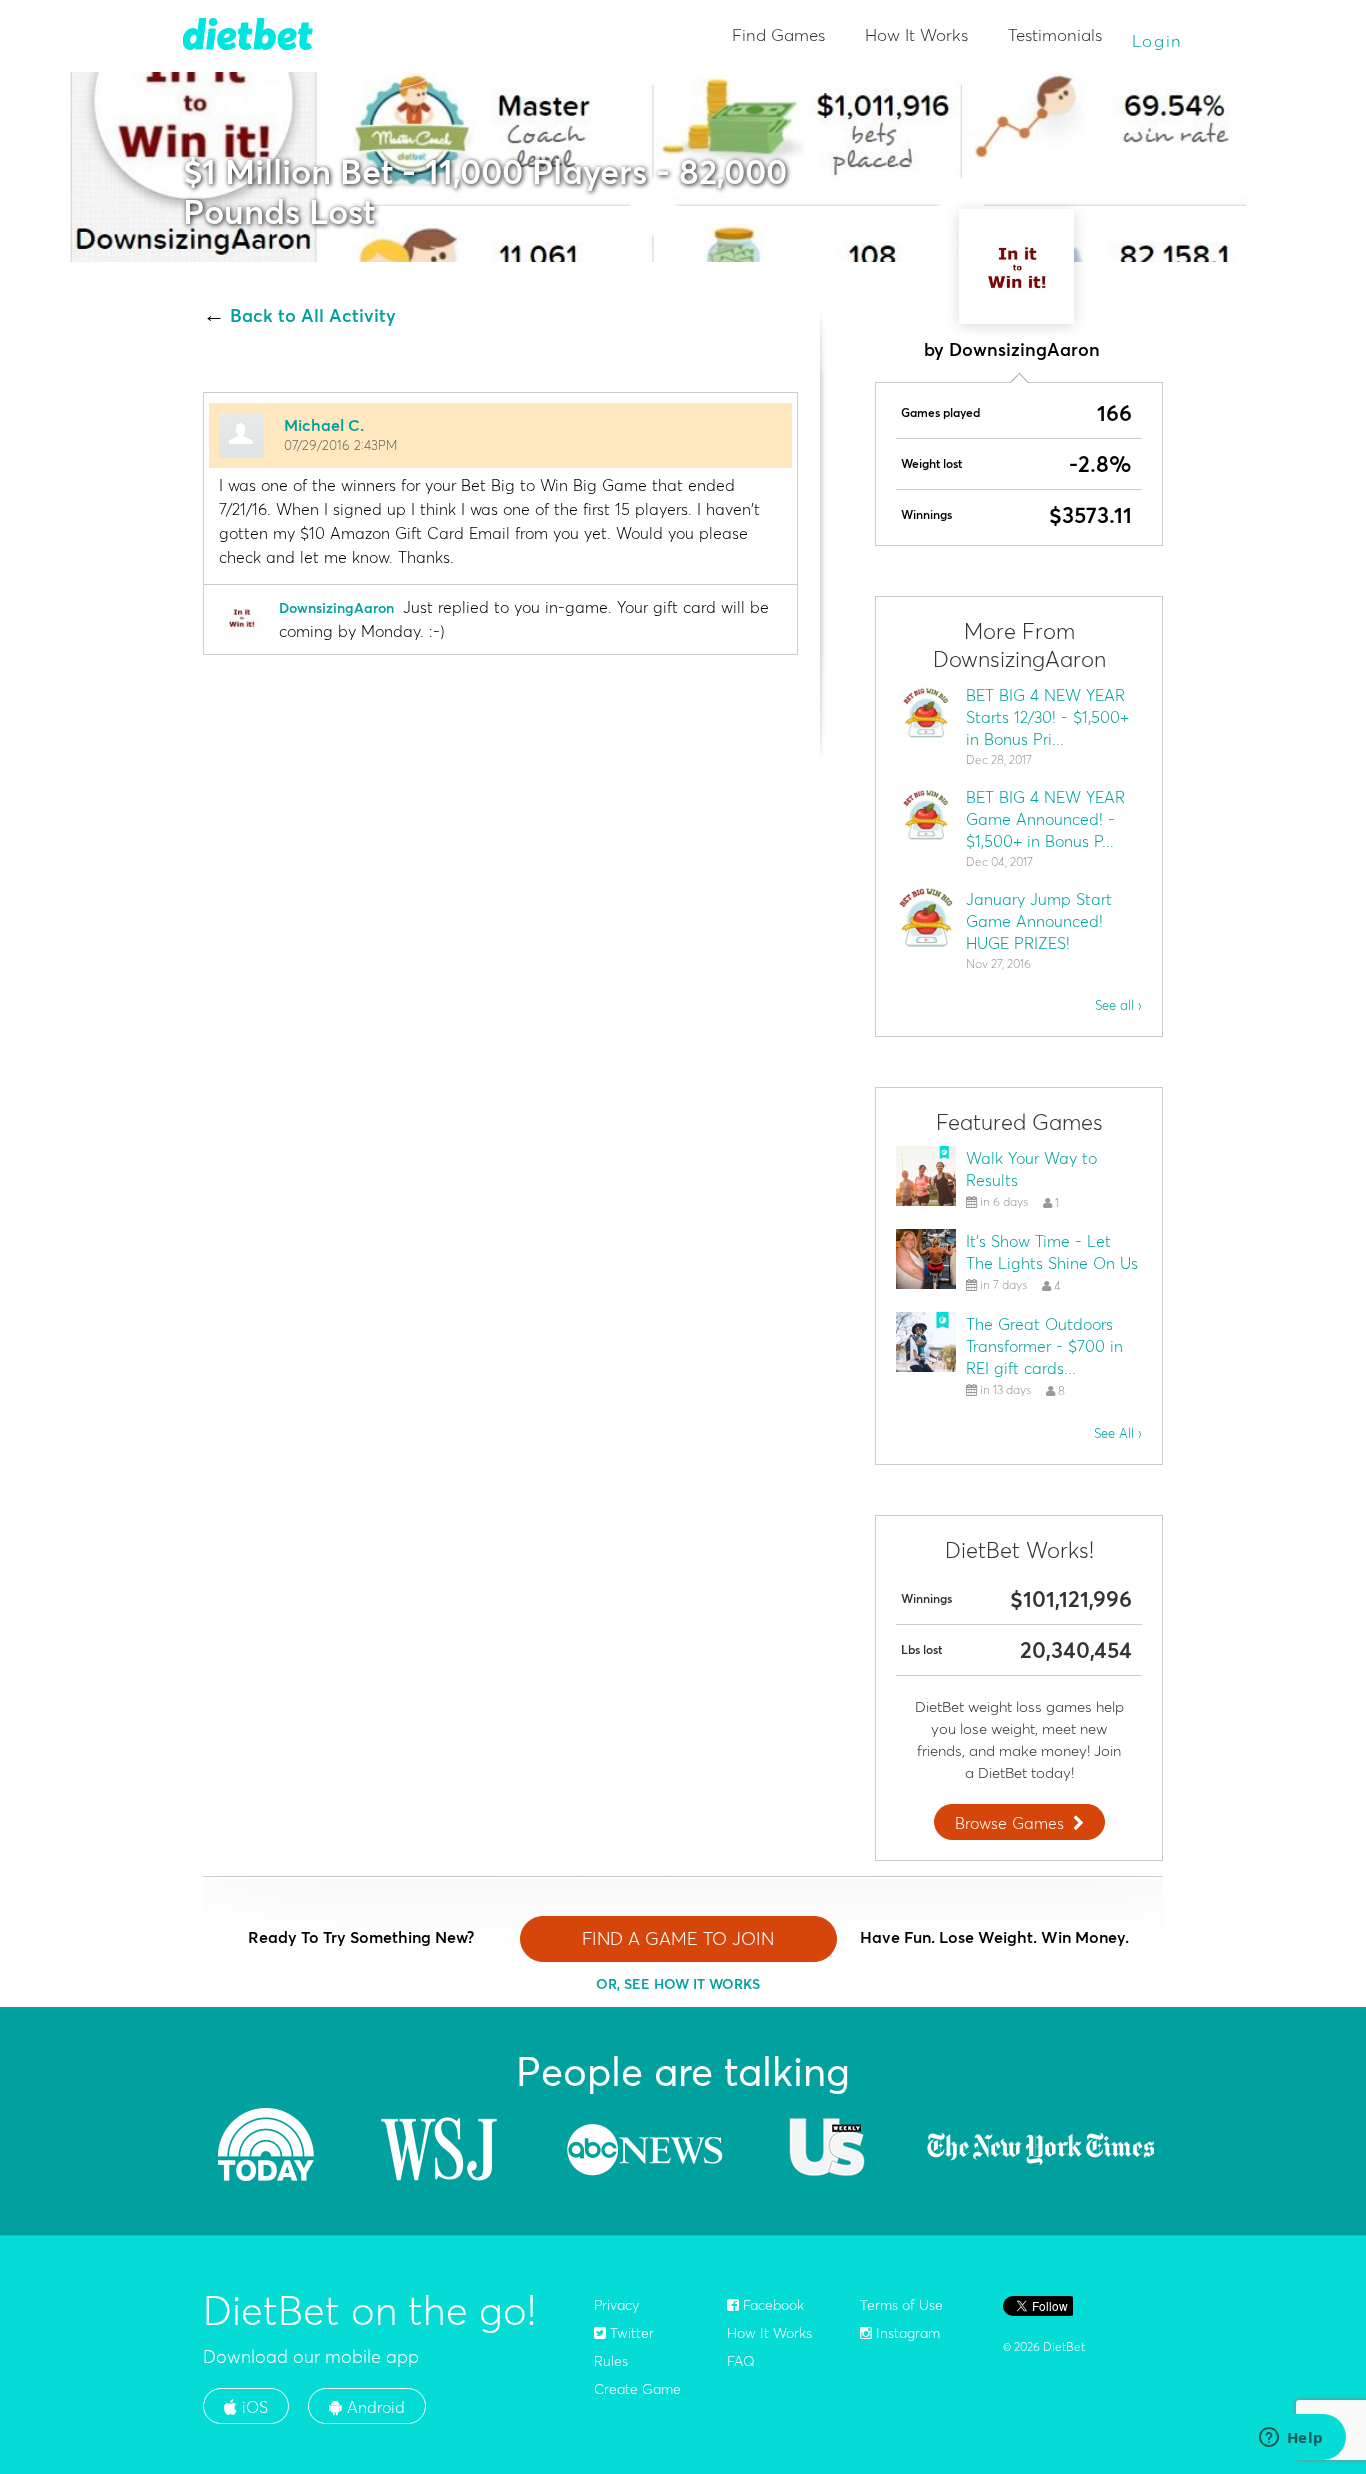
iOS (252, 2407)
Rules (611, 2361)
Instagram (906, 2333)
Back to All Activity (313, 316)
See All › (1118, 1433)
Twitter (630, 2333)
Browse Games (1009, 1823)
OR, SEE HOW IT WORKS (678, 1984)
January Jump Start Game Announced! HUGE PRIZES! (1039, 921)
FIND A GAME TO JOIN (678, 1938)
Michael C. (324, 425)
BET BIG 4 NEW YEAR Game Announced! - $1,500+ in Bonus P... (1045, 819)
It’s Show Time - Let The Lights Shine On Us (1052, 1252)
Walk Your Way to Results (1031, 1169)
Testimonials (1055, 34)
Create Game (637, 2389)
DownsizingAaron (336, 608)
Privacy (616, 2305)
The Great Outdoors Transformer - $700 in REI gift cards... (1044, 1346)
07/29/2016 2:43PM (340, 445)
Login (1158, 40)
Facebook (771, 2305)
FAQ (741, 2361)
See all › (1118, 1005)
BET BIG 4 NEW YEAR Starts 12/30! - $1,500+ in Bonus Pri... (1047, 717)
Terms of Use (901, 2305)
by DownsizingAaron (1012, 349)
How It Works (916, 34)
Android (373, 2407)
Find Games (778, 34)
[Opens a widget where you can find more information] (1291, 2439)
